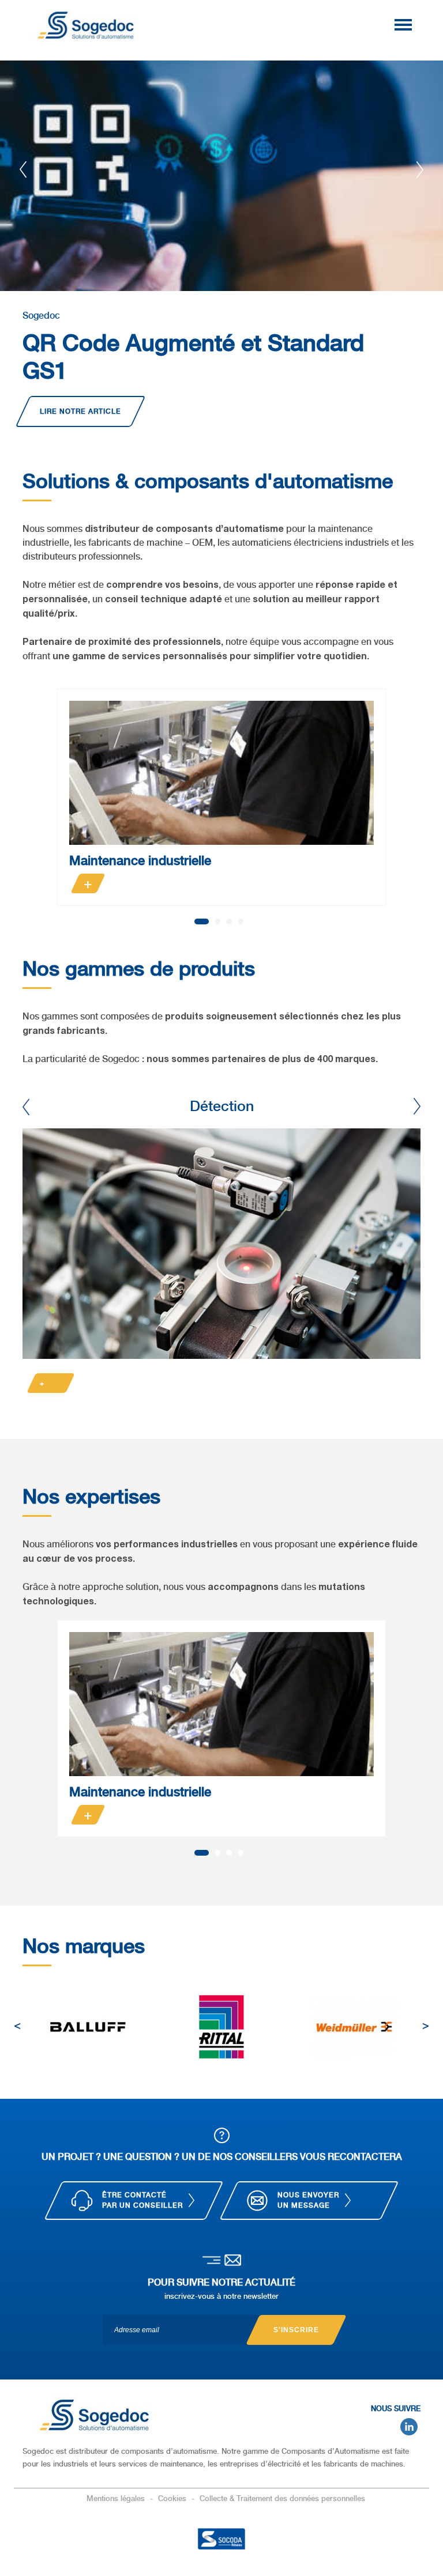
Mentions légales (117, 2498)
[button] (202, 921)
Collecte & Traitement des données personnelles (282, 2498)
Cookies (173, 2498)
